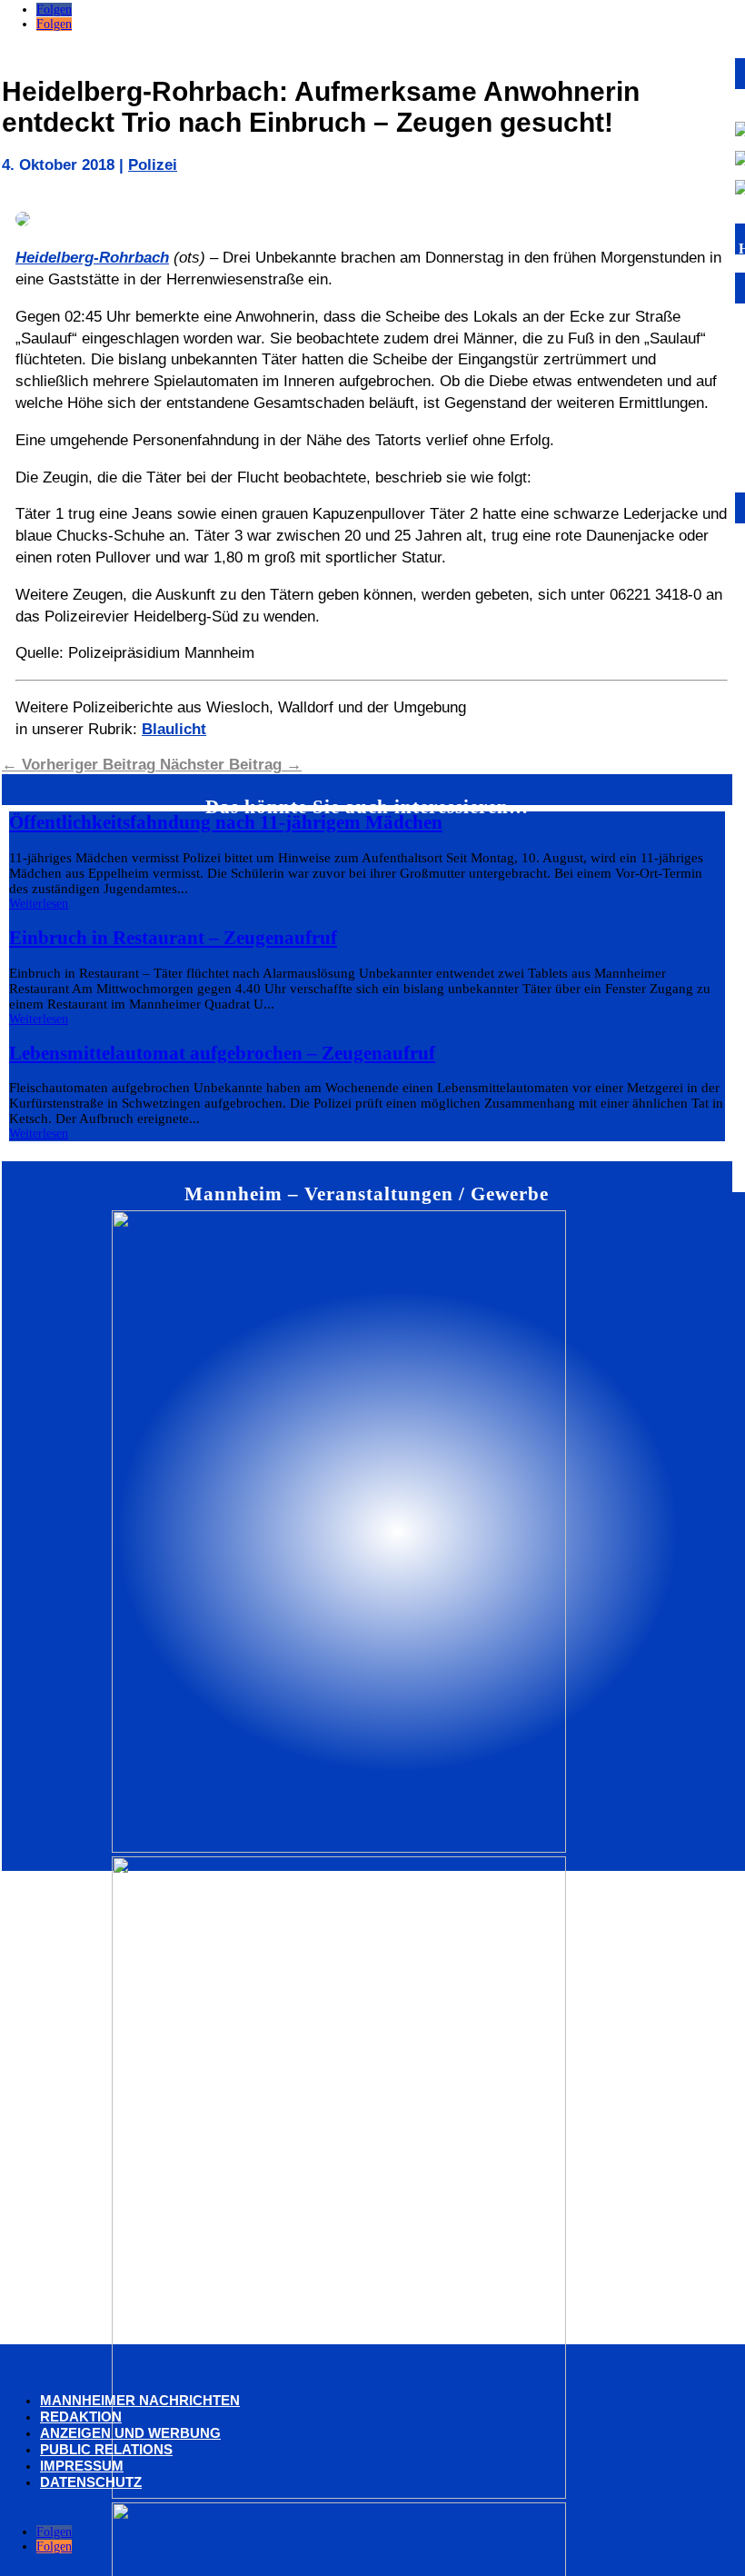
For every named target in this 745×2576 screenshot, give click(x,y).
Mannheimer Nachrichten (140, 2400)
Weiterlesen (39, 904)
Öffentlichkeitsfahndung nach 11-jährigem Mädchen (226, 822)
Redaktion (81, 2417)
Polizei (153, 165)
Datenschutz (91, 2482)
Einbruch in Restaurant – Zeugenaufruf (173, 938)
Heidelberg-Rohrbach (92, 258)
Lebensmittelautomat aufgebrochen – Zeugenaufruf (222, 1053)
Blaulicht (174, 729)
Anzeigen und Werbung (130, 2433)
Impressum (82, 2466)
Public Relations (106, 2449)
